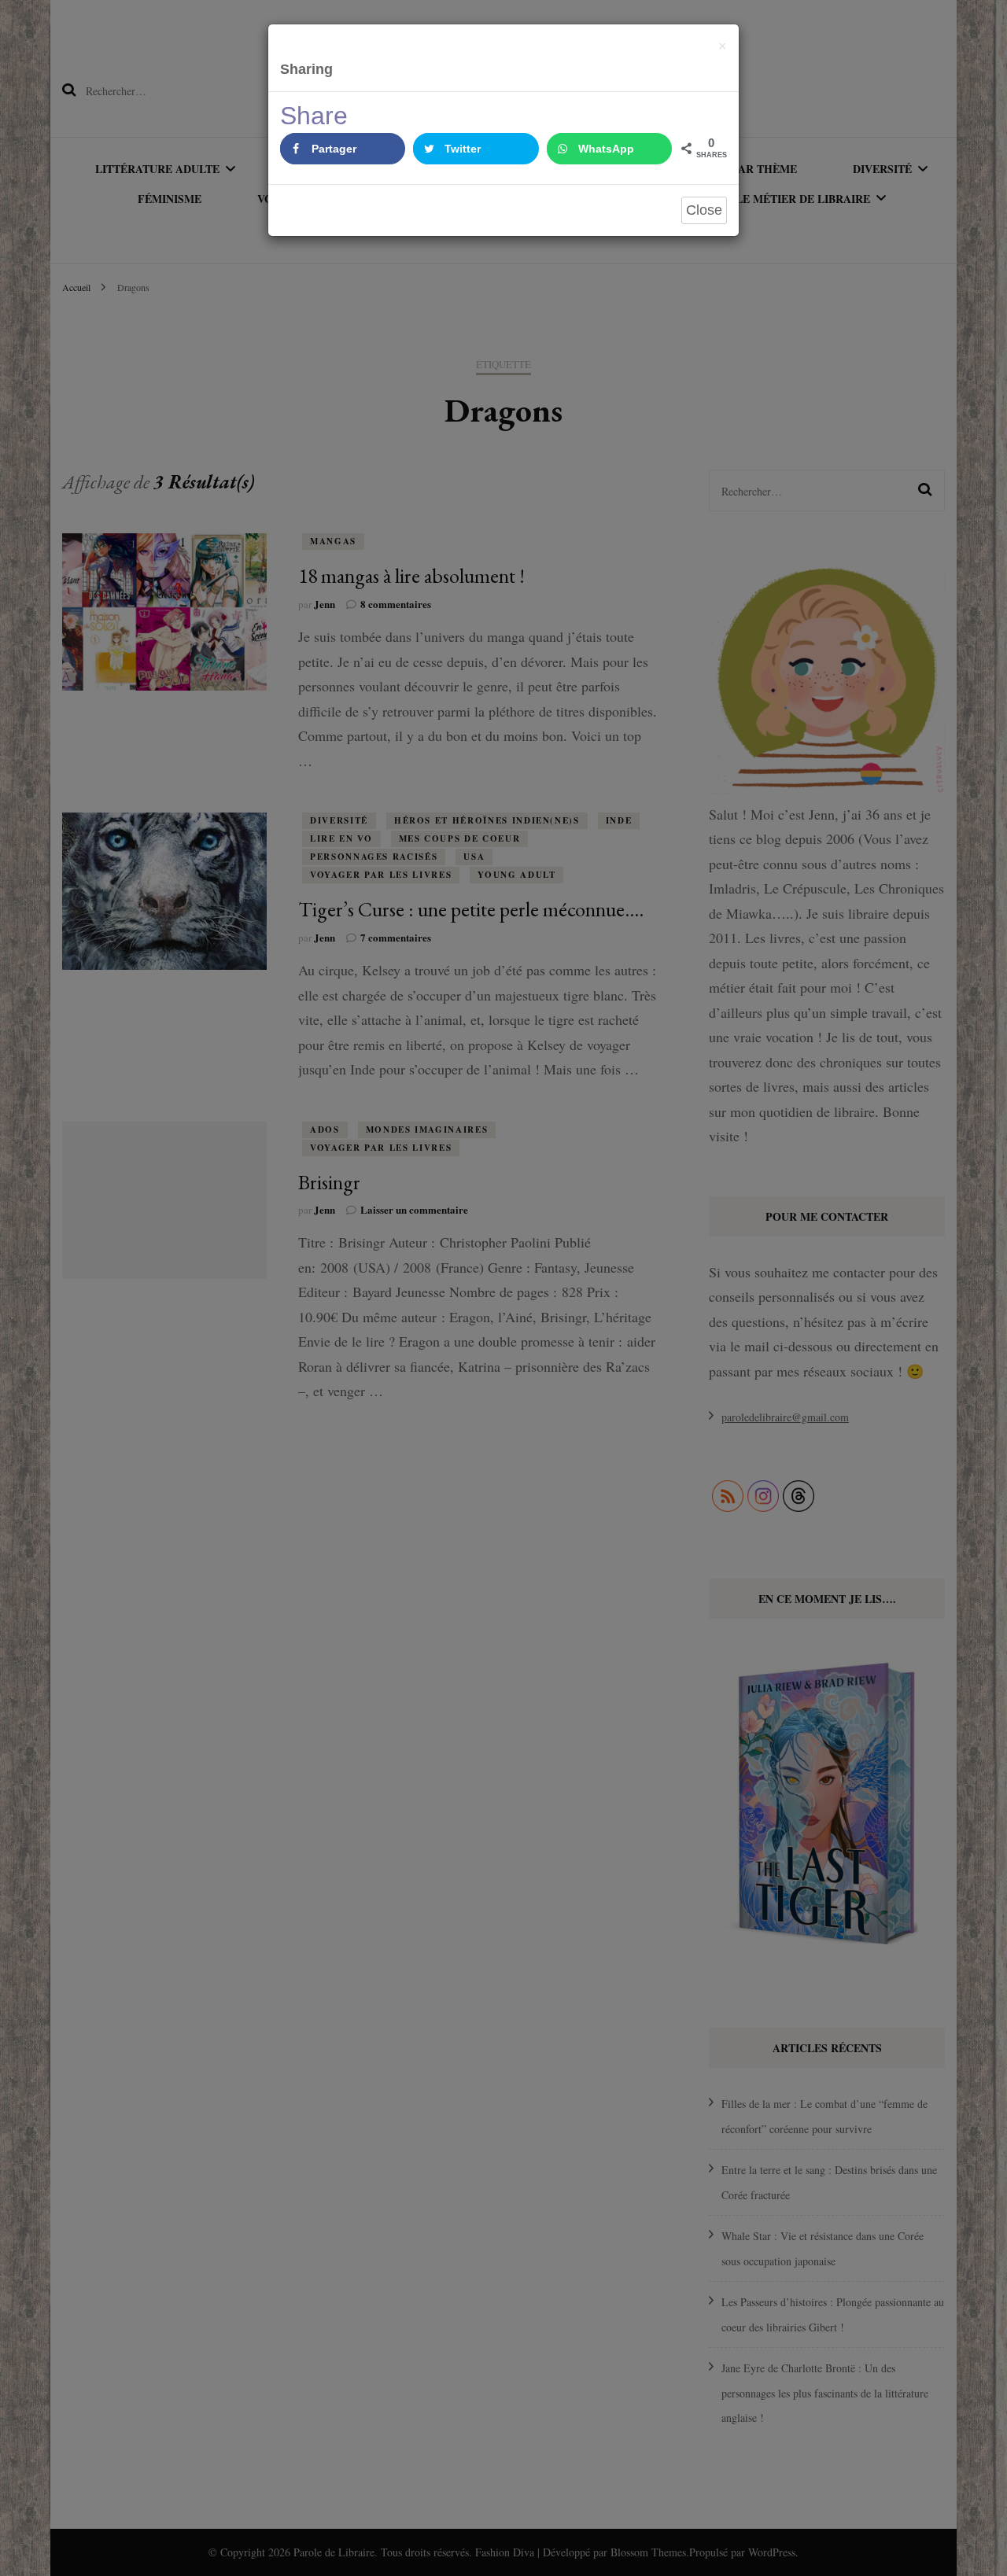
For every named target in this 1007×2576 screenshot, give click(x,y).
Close (704, 210)
